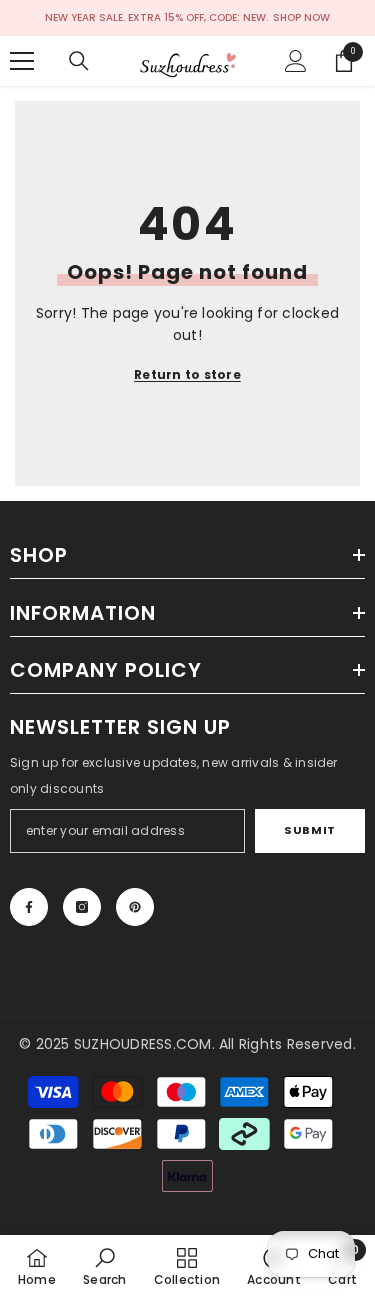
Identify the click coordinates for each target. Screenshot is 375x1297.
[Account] (296, 61)
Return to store (187, 374)
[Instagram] (82, 907)
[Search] (79, 61)
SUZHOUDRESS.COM (143, 1044)
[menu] (22, 61)
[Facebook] (29, 907)
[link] (104, 1266)
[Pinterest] (135, 907)
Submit (309, 830)
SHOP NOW (301, 17)
